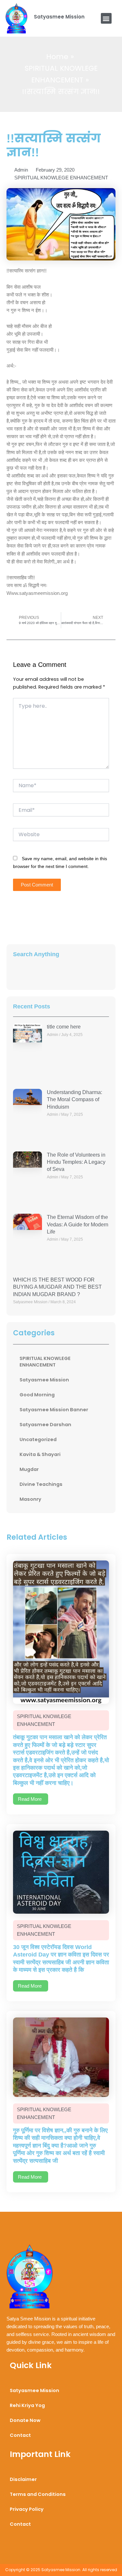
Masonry (30, 1499)
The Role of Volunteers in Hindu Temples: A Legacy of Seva (76, 1162)
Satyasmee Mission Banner (54, 1410)
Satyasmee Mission (59, 17)
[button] (106, 18)
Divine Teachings (41, 1484)
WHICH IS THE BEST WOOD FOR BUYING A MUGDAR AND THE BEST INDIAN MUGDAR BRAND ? (57, 1287)
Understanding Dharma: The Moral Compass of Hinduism (75, 1100)
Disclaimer (23, 2479)
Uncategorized (38, 1439)
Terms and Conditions (38, 2494)
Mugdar (29, 1469)
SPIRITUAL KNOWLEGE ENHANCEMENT (61, 178)
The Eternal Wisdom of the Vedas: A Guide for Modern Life (78, 1224)
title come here (64, 1027)
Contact (20, 2435)
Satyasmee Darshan (45, 1425)
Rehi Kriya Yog (27, 2405)
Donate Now (25, 2420)
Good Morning (37, 1395)
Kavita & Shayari (40, 1454)
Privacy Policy (27, 2509)
